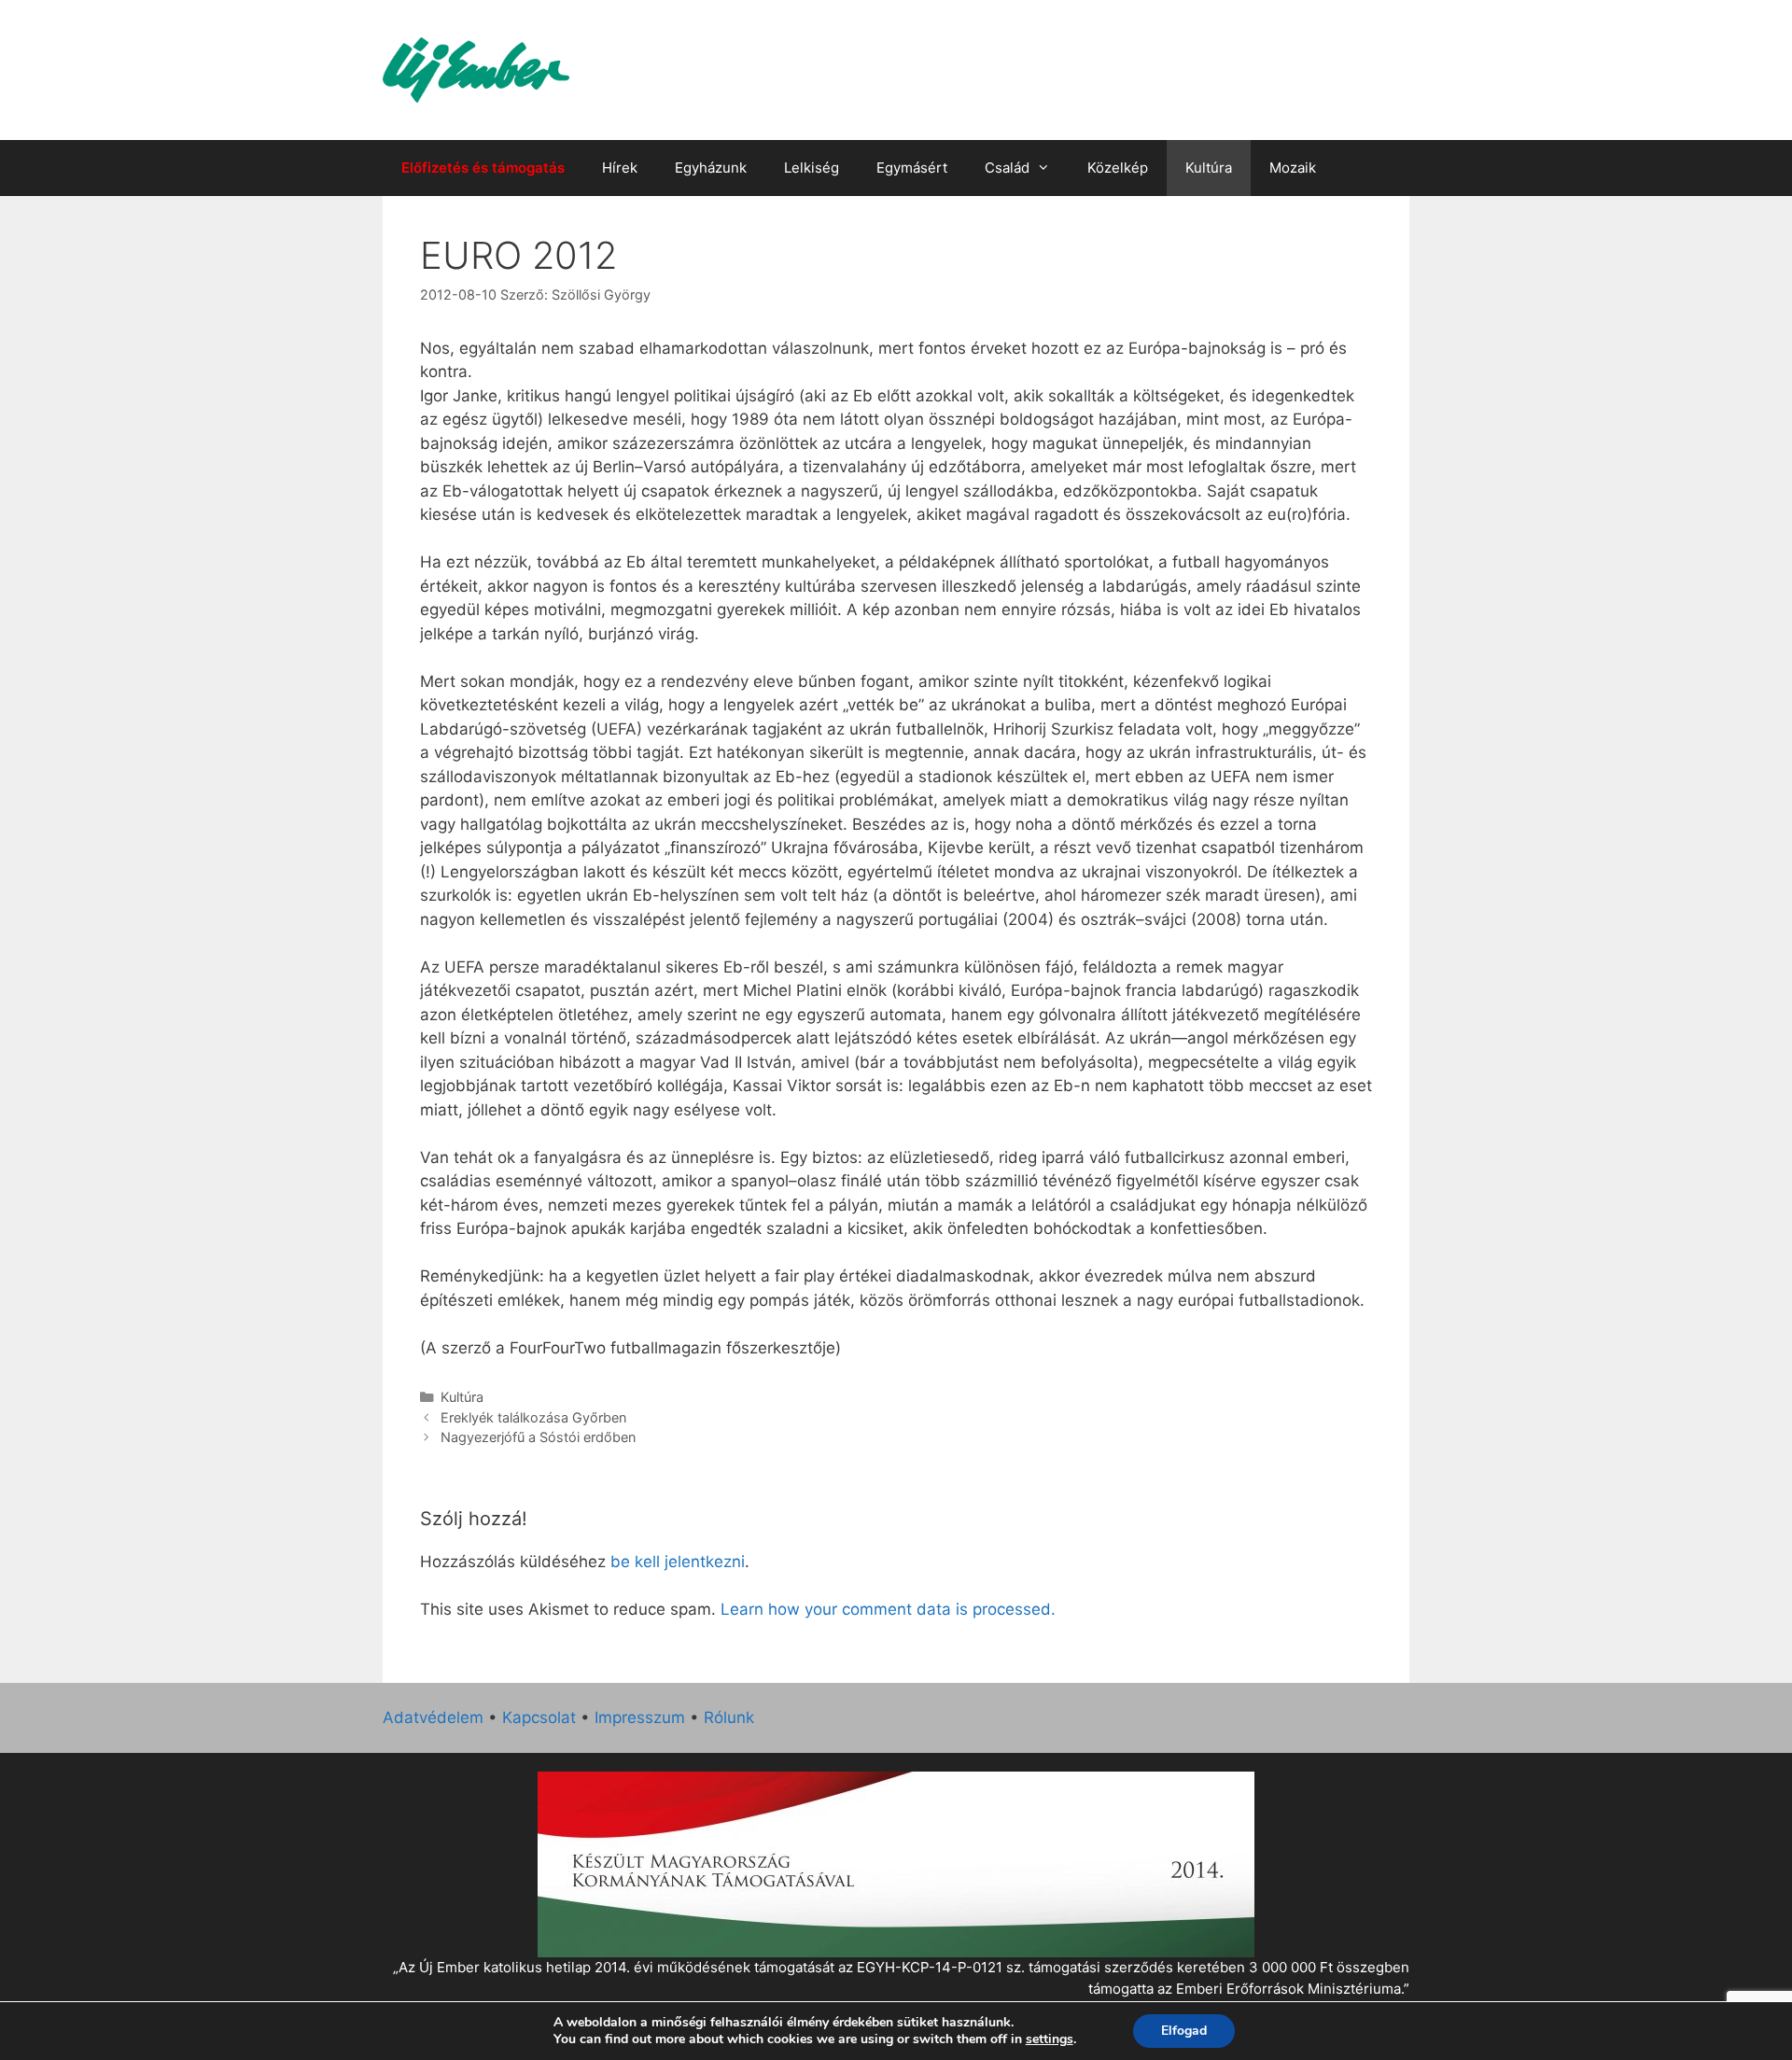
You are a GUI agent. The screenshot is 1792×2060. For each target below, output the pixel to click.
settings (1050, 2039)
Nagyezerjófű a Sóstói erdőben (538, 1437)
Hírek (620, 168)
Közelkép (1118, 168)
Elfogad (1184, 2031)
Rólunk (729, 1717)
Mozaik (1293, 168)
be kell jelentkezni (678, 1562)
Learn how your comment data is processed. (888, 1609)
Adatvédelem (433, 1717)
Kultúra (1209, 168)
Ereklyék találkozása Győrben (533, 1417)
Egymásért (912, 168)
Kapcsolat (539, 1717)
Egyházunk (711, 168)
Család (1007, 168)
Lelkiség (812, 168)
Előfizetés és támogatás (483, 168)
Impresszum (640, 1717)
